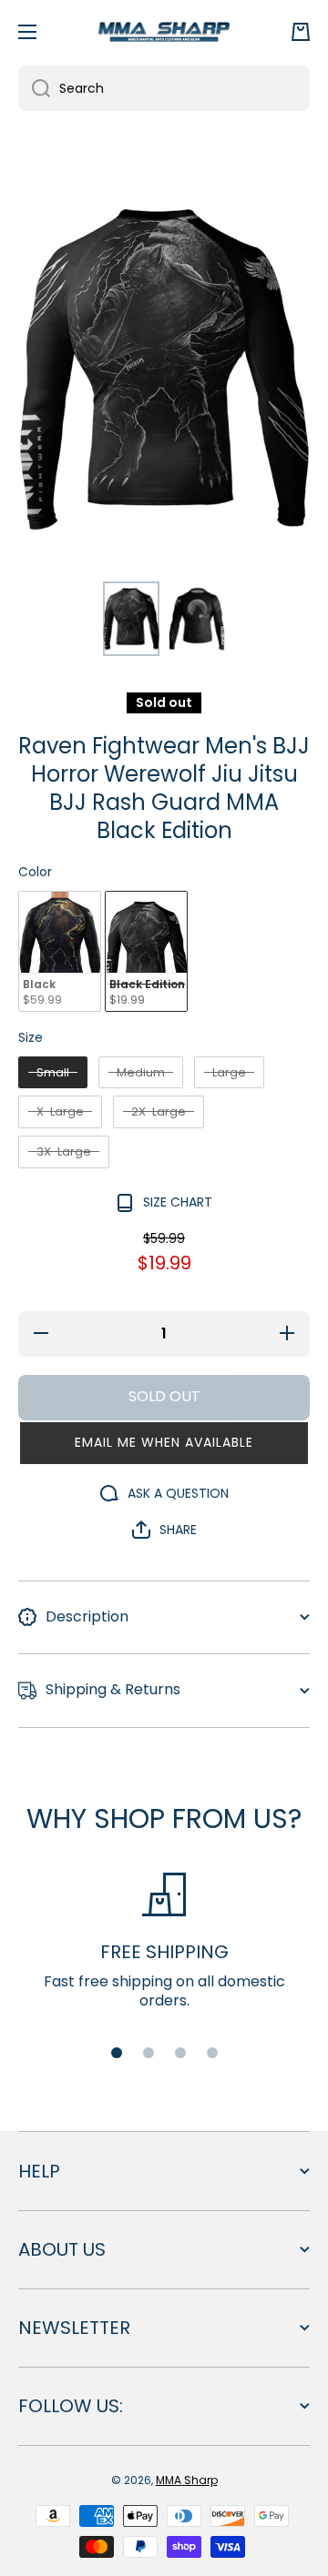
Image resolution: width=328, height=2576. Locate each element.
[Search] (34, 88)
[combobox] (164, 88)
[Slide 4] (212, 2053)
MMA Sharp (187, 2480)
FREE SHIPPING (164, 1952)
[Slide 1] (117, 2053)
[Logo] (164, 31)
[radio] (60, 951)
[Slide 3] (180, 2053)
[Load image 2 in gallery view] (197, 619)
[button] (301, 32)
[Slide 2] (149, 2053)
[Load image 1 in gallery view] (131, 619)
